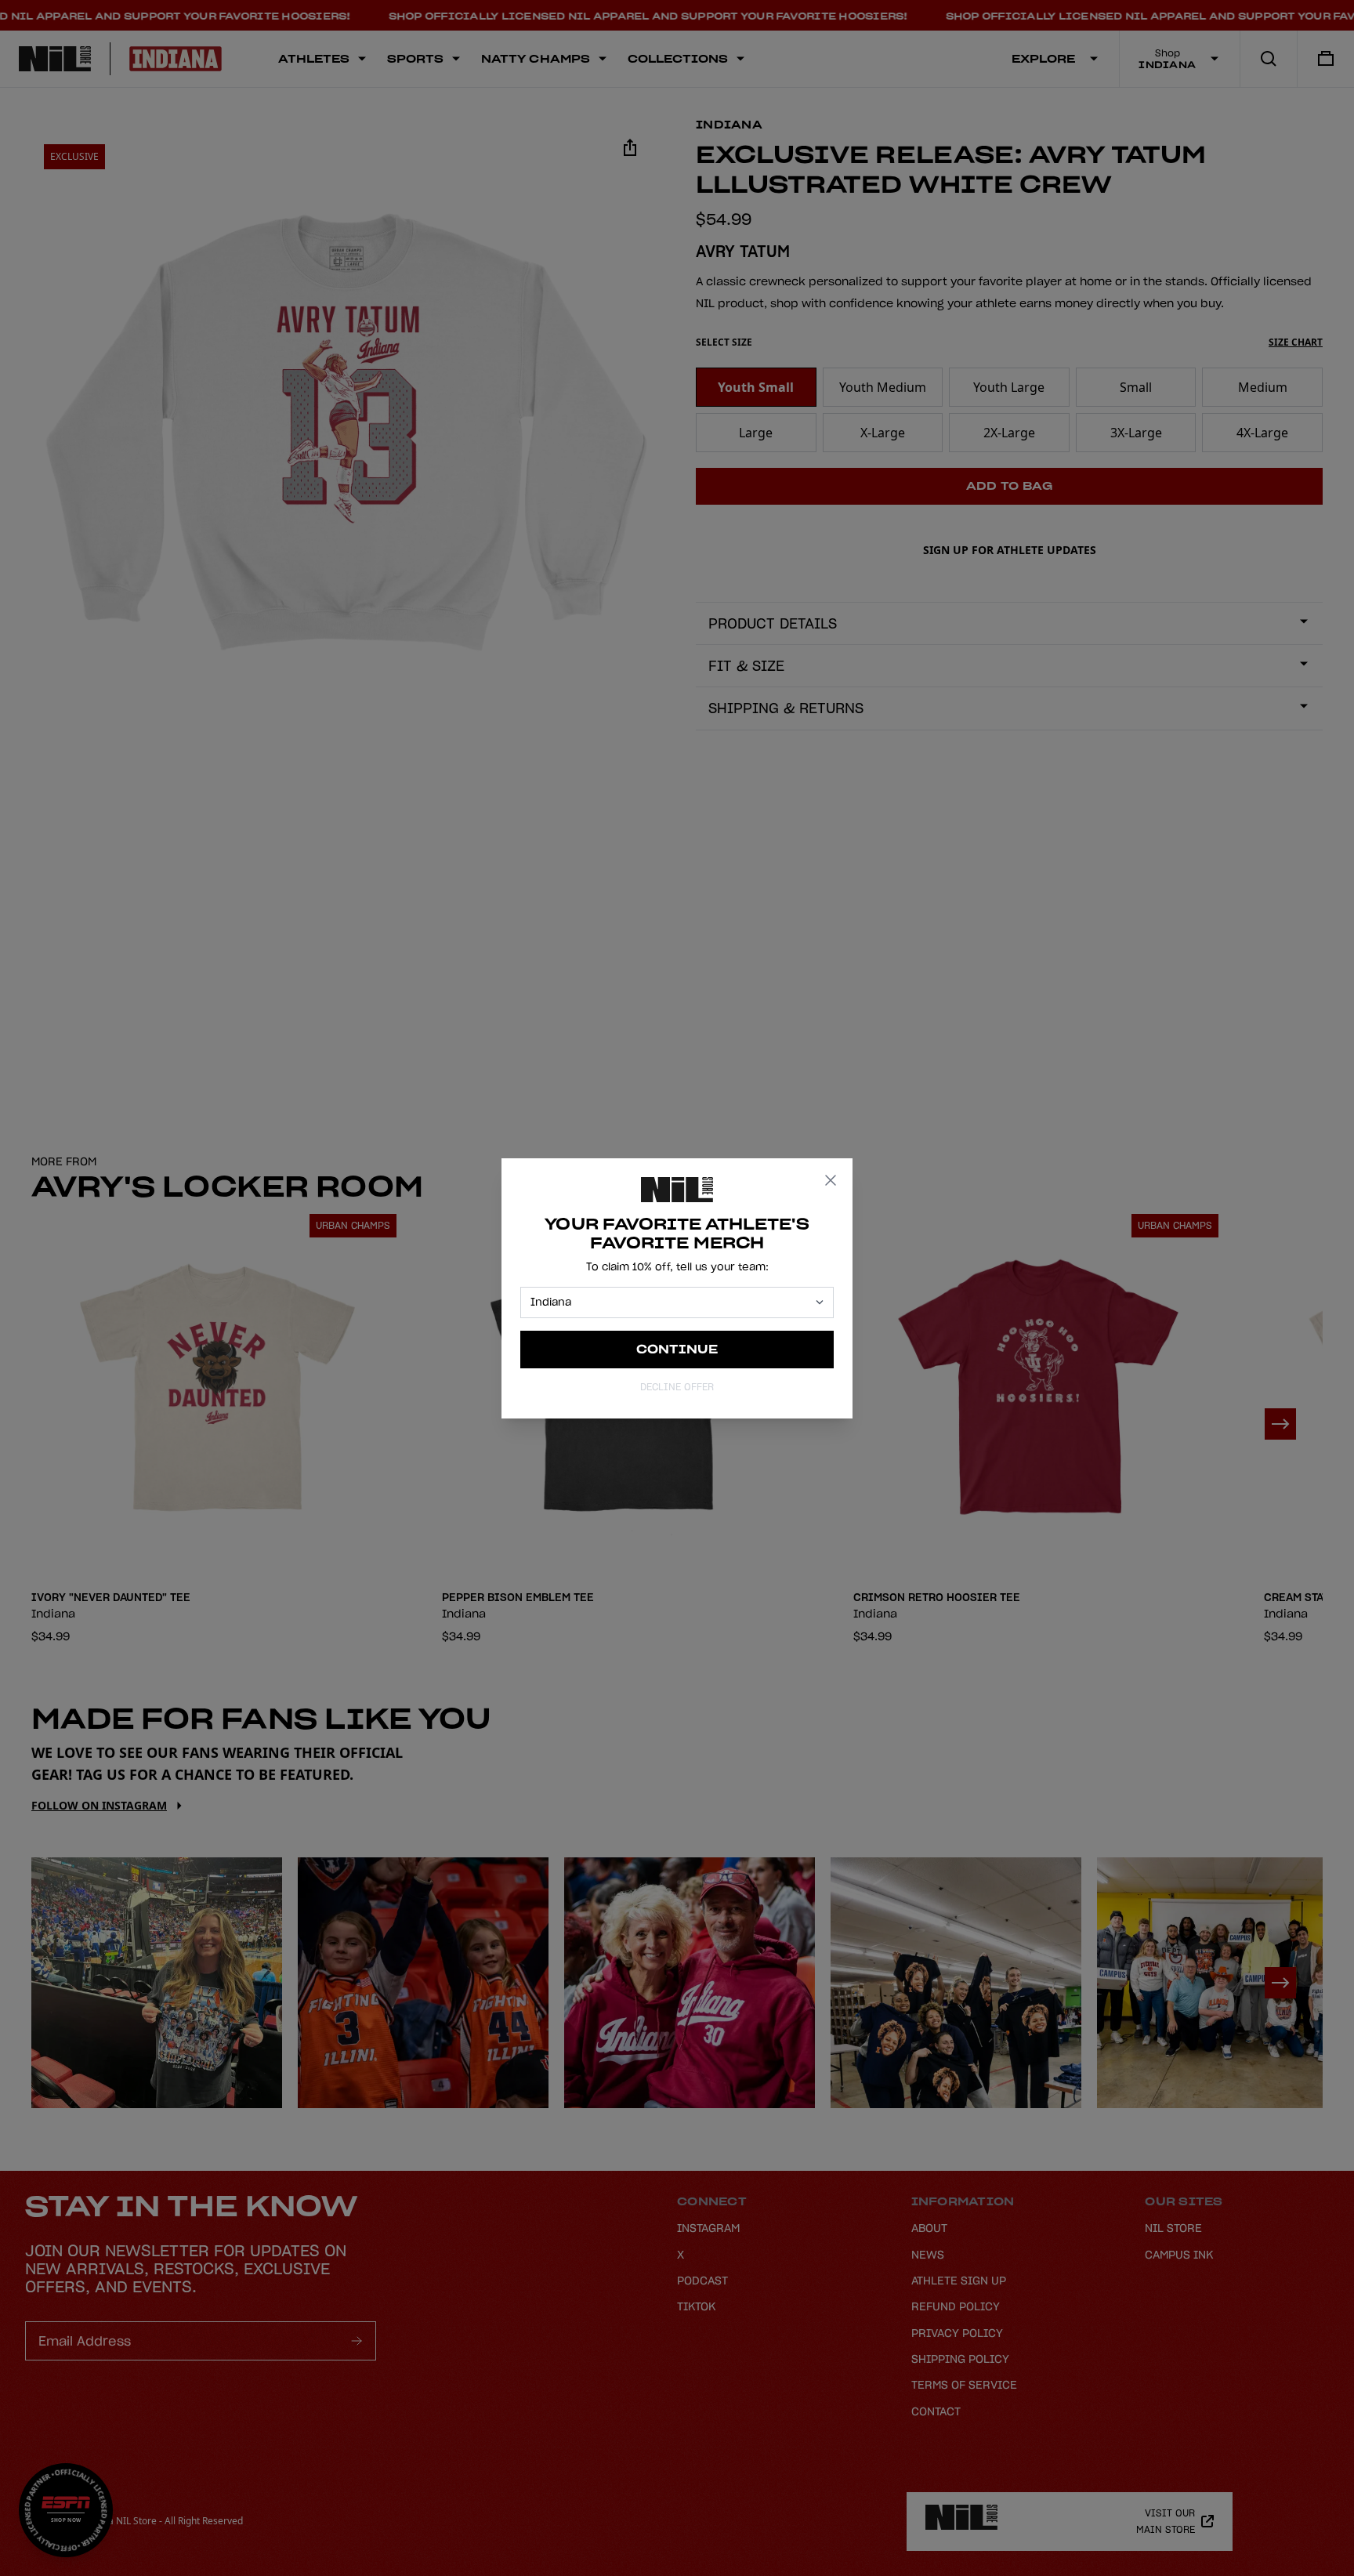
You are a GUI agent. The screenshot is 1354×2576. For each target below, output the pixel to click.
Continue (677, 1349)
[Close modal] (831, 1180)
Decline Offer (677, 1387)
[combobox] (670, 1302)
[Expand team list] (820, 1302)
